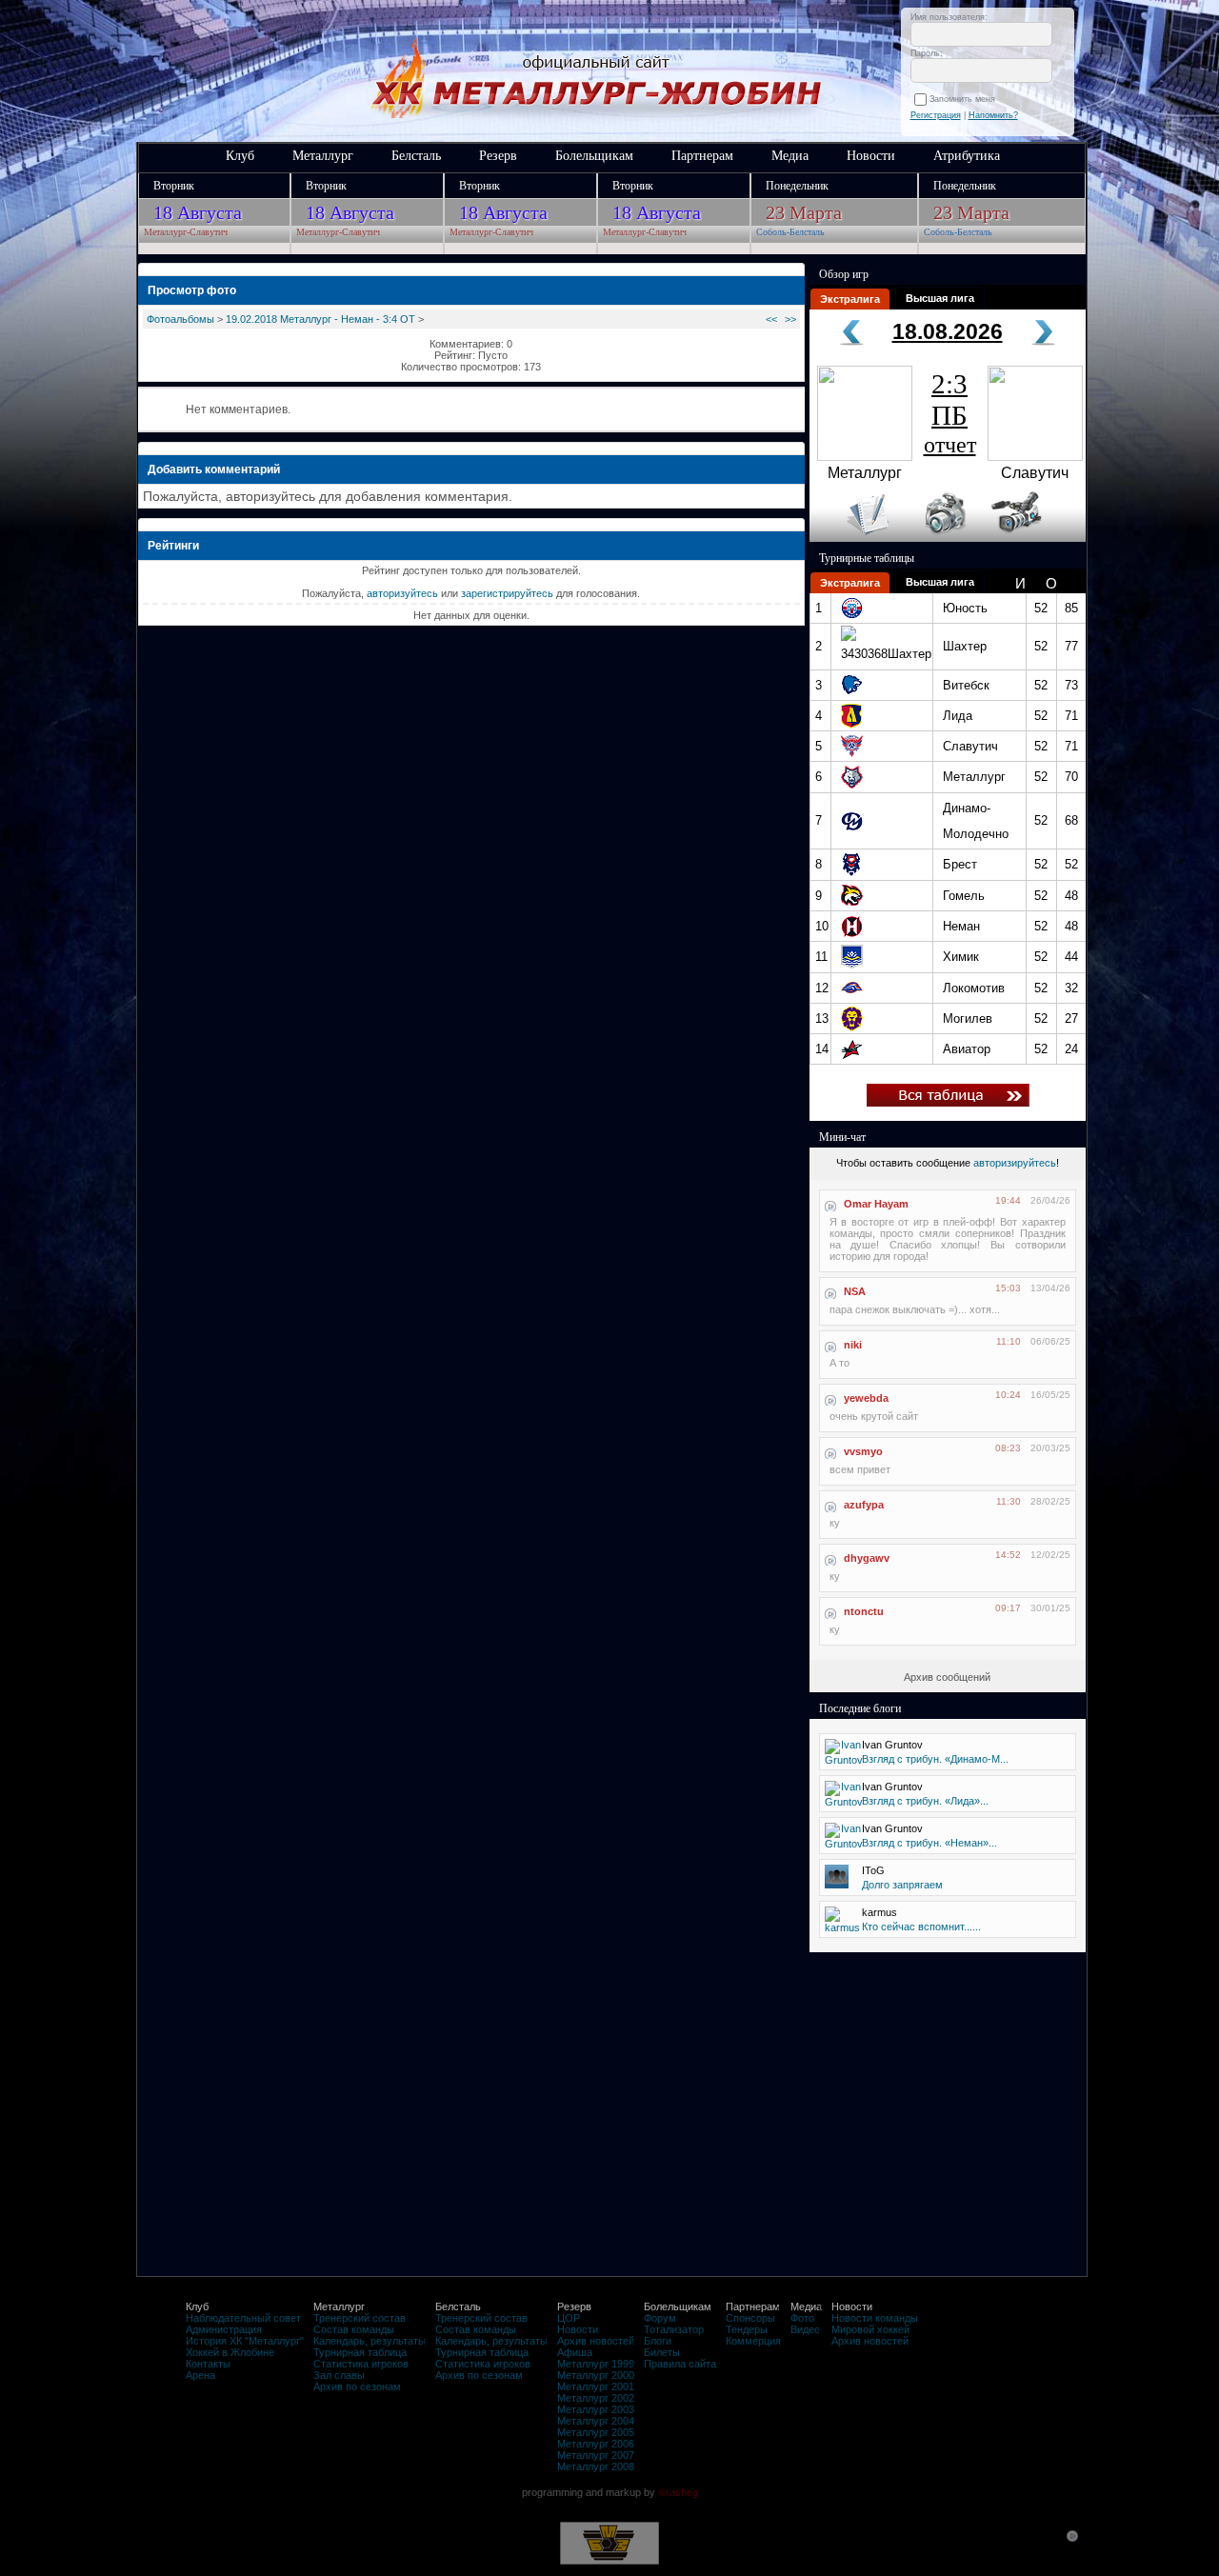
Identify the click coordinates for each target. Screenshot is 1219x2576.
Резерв (498, 156)
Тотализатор (674, 2329)
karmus (879, 1912)
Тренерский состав (360, 2318)
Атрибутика (967, 156)
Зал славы (339, 2375)
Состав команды (354, 2329)
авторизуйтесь (402, 593)
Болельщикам (594, 156)
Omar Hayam (876, 1204)
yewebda (866, 1398)
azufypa (864, 1505)
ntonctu (864, 1611)
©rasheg (678, 2492)
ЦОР (569, 2318)
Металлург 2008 (596, 2466)
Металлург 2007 (596, 2455)
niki (853, 1345)
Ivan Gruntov (892, 1745)
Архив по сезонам (357, 2386)
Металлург (323, 156)
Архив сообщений (947, 1677)
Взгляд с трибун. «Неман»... (929, 1843)
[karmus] (842, 1927)
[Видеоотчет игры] (1034, 538)
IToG (873, 1870)
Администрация (224, 2329)
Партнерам (702, 156)
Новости (871, 156)
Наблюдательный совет (243, 2318)
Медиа (790, 156)
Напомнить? (993, 115)
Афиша (575, 2352)
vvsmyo (863, 1451)
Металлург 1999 (596, 2364)
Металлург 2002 (596, 2398)
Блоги (658, 2341)
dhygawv (867, 1558)
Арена (200, 2375)
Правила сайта (680, 2364)
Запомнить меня (965, 99)
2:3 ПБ (950, 413)
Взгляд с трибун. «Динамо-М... (935, 1759)
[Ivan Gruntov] (844, 1760)
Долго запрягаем (902, 1885)
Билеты (662, 2352)
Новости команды (875, 2318)
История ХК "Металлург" (245, 2341)
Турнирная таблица (360, 2352)
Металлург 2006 (596, 2444)
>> (790, 319)
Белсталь (416, 156)
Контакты (208, 2364)
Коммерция (753, 2341)
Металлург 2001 (596, 2386)
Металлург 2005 (596, 2432)
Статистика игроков (361, 2364)
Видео (805, 2329)
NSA (855, 1291)
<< (771, 319)
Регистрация (936, 115)
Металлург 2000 (596, 2375)
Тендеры (747, 2329)
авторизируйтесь (1015, 1163)
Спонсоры (750, 2318)
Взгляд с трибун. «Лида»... (925, 1801)
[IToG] (837, 1885)
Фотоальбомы (180, 319)
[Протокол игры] (857, 538)
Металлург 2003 (596, 2409)
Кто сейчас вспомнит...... (921, 1927)
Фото (802, 2318)
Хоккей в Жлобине (230, 2352)
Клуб (240, 156)
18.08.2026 (948, 331)
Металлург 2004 (596, 2421)
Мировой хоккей (870, 2329)
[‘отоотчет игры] (943, 538)
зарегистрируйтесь (507, 593)
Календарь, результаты (370, 2341)
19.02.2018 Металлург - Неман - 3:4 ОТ (320, 319)
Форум (660, 2318)
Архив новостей (596, 2341)
